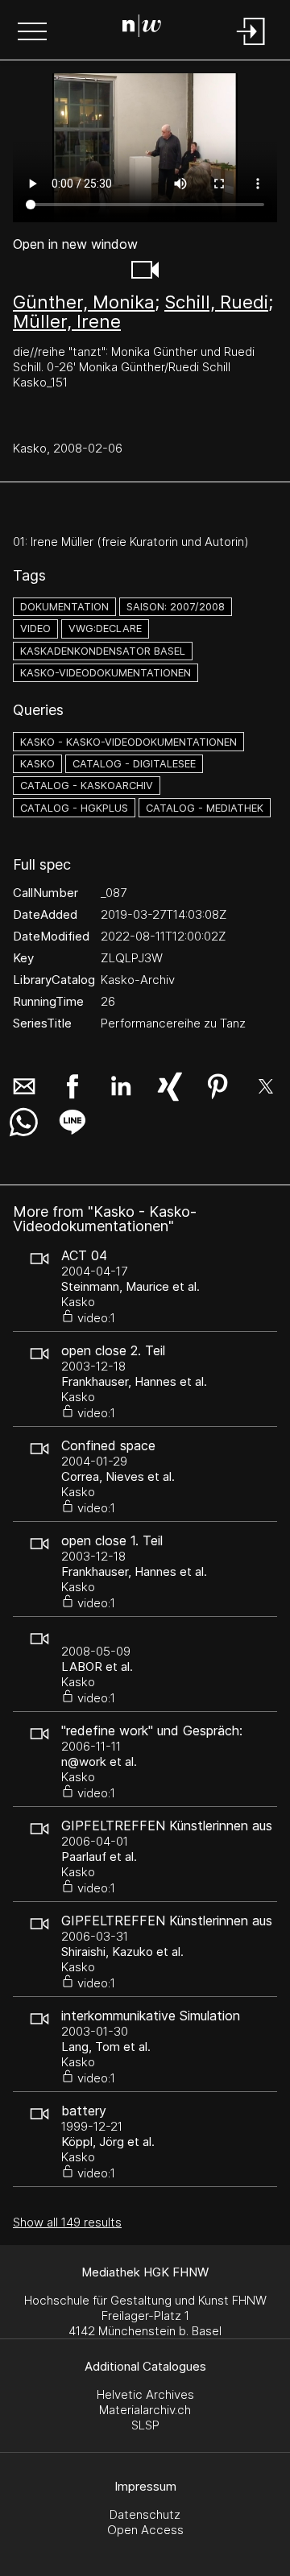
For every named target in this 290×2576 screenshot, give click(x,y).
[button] (32, 33)
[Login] (251, 46)
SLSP (145, 2425)
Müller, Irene (67, 321)
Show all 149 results (67, 2222)
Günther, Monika (84, 302)
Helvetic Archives (145, 2394)
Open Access (145, 2530)
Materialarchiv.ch (145, 2410)
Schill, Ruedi (216, 302)
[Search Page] (142, 28)
